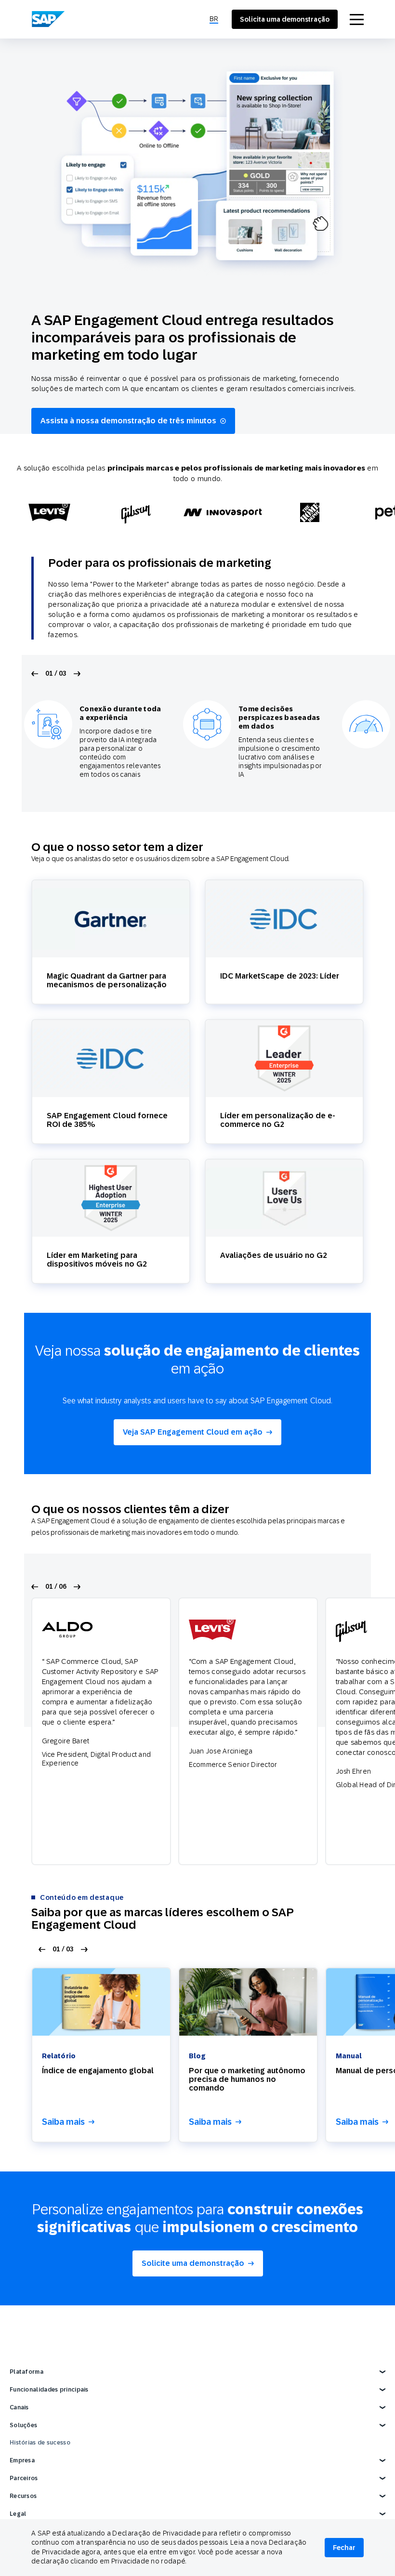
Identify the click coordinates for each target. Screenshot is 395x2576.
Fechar (344, 2548)
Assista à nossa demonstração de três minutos (128, 421)
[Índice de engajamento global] (101, 2002)
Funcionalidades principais (49, 2390)
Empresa (22, 2460)
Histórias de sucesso (40, 2443)
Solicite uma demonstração (193, 2263)
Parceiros (24, 2478)
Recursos (23, 2496)
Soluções (23, 2425)
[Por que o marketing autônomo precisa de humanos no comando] (248, 2002)
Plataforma (26, 2372)
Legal (18, 2514)
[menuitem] (214, 19)
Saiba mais (63, 2122)
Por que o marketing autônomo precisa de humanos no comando (247, 2079)
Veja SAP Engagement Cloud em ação (193, 1432)
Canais (19, 2407)
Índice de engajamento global (98, 2071)
